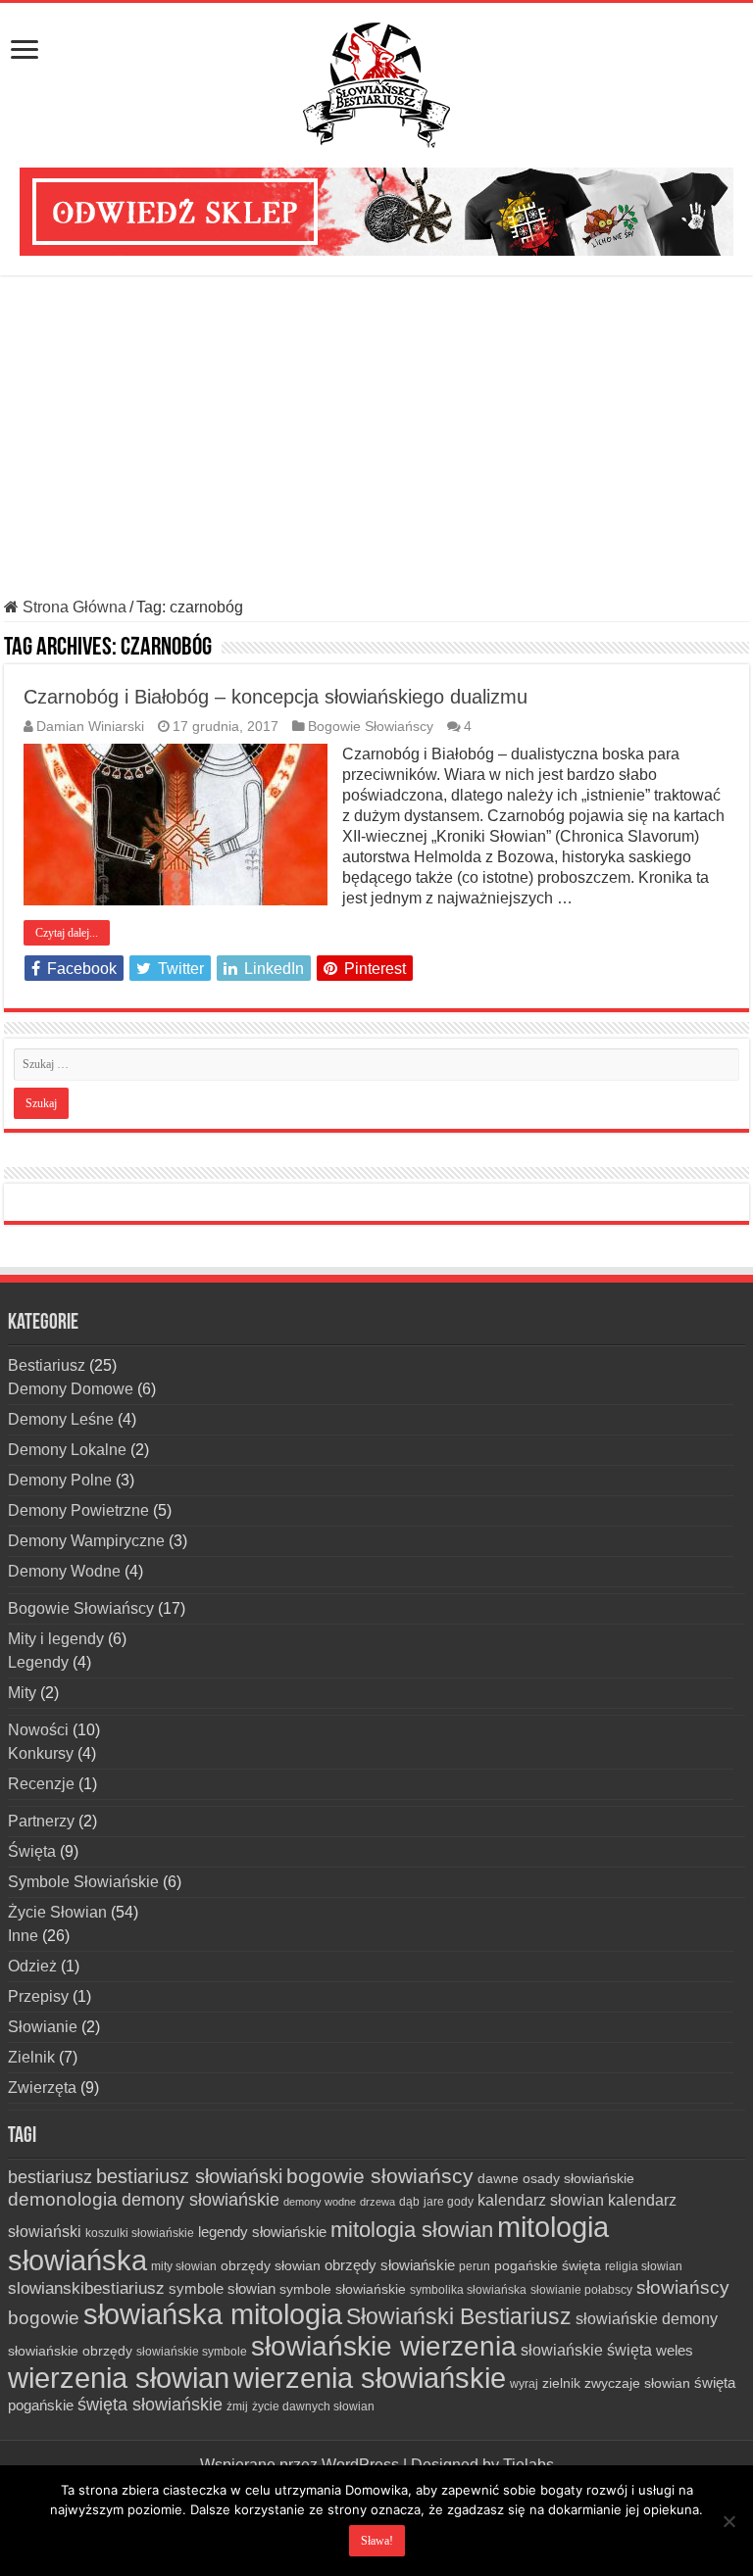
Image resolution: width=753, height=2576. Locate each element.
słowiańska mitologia (213, 2314)
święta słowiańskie (150, 2405)
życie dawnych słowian (313, 2406)
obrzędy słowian (271, 2265)
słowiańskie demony (647, 2318)
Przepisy (38, 1996)
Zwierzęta (42, 2088)
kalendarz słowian (541, 2200)
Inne (23, 1936)
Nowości (38, 1730)
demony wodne (320, 2202)
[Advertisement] (376, 437)
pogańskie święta (548, 2265)
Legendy (38, 1662)
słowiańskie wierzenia (384, 2346)
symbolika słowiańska (468, 2290)
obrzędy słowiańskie (390, 2265)
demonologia (63, 2199)
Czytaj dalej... (67, 933)
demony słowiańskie (201, 2200)
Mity (22, 1693)
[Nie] (728, 2521)
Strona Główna (73, 607)
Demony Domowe (71, 1389)
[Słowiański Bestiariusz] (376, 81)
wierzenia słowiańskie (370, 2378)
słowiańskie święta (586, 2350)
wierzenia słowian (119, 2378)
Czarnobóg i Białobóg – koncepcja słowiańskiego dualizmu (276, 697)
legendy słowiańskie (262, 2232)
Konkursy (41, 1753)
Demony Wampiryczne (86, 1541)
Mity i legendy (56, 1639)
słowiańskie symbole (192, 2352)
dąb (409, 2202)
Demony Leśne (61, 1419)
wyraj (524, 2384)
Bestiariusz (47, 1365)
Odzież (32, 1966)
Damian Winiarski (90, 727)
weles (675, 2350)
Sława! (377, 2541)
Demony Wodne (64, 1571)
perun (475, 2266)
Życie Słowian (57, 1912)
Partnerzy (41, 1821)
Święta (32, 1851)
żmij (237, 2406)
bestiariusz (50, 2177)
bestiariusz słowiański (189, 2176)
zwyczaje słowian (637, 2383)
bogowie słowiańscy (380, 2176)
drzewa (377, 2202)
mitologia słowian (412, 2230)
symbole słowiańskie (343, 2289)
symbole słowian (222, 2288)
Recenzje (41, 1784)
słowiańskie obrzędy (70, 2351)
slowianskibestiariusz (86, 2288)
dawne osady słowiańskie (556, 2178)
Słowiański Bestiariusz (459, 2316)
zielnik (561, 2383)
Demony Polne (60, 1480)
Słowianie (43, 2027)
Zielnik (31, 2057)
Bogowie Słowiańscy (371, 727)
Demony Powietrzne (78, 1510)
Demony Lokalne (67, 1450)
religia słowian (644, 2266)
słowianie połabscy (581, 2290)
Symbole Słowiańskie (83, 1882)
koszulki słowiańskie (140, 2233)
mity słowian (184, 2266)
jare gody (449, 2202)
